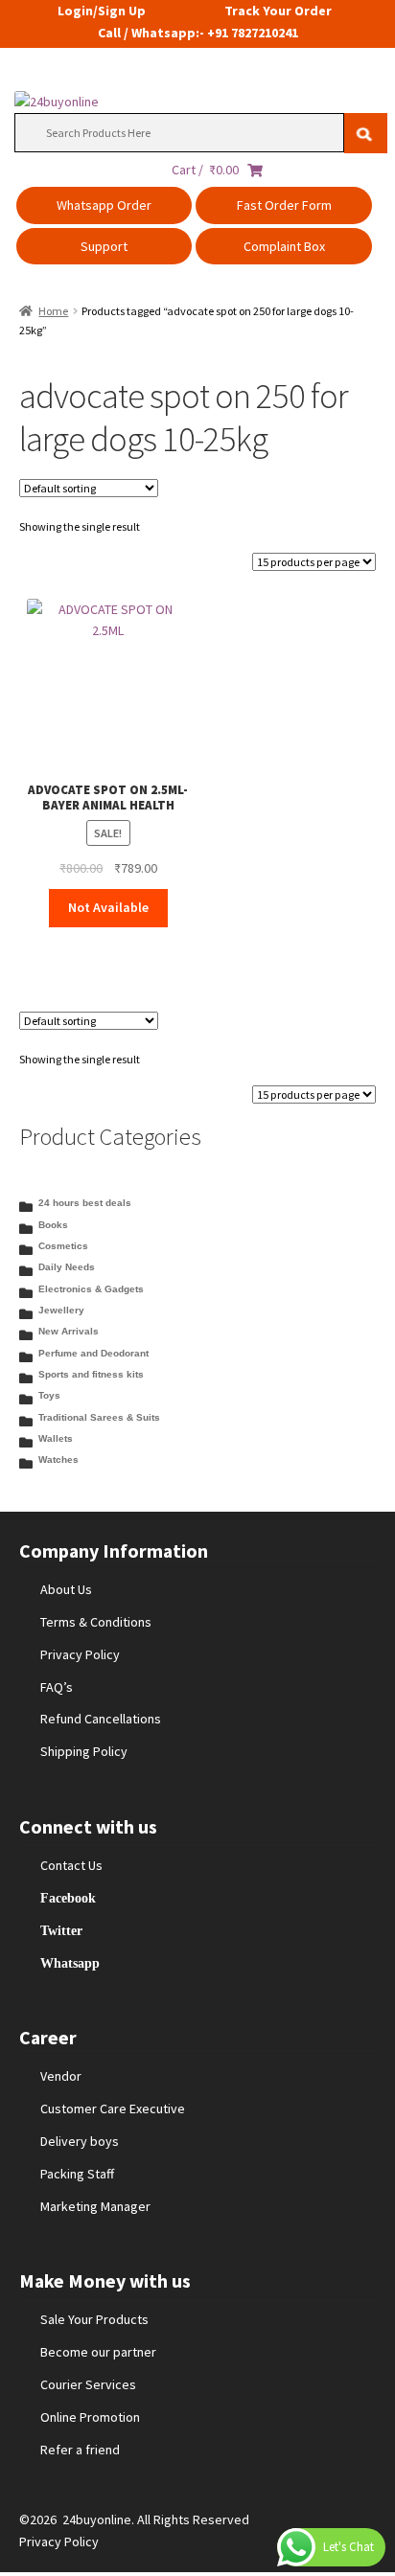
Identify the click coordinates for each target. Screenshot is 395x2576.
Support (104, 246)
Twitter (61, 1930)
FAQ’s (57, 1687)
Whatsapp (70, 1963)
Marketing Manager (95, 2206)
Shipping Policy (84, 1751)
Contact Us (71, 1865)
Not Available (108, 907)
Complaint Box (284, 246)
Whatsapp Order (104, 205)
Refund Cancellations (101, 1719)
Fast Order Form (284, 205)
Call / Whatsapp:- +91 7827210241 (198, 33)
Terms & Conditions (96, 1622)
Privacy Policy (80, 1654)
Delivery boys (80, 2141)
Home (53, 311)
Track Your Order (278, 11)
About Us (66, 1589)
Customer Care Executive (113, 2109)
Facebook (68, 1898)
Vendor (61, 2076)
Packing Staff (77, 2174)
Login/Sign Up (102, 11)
